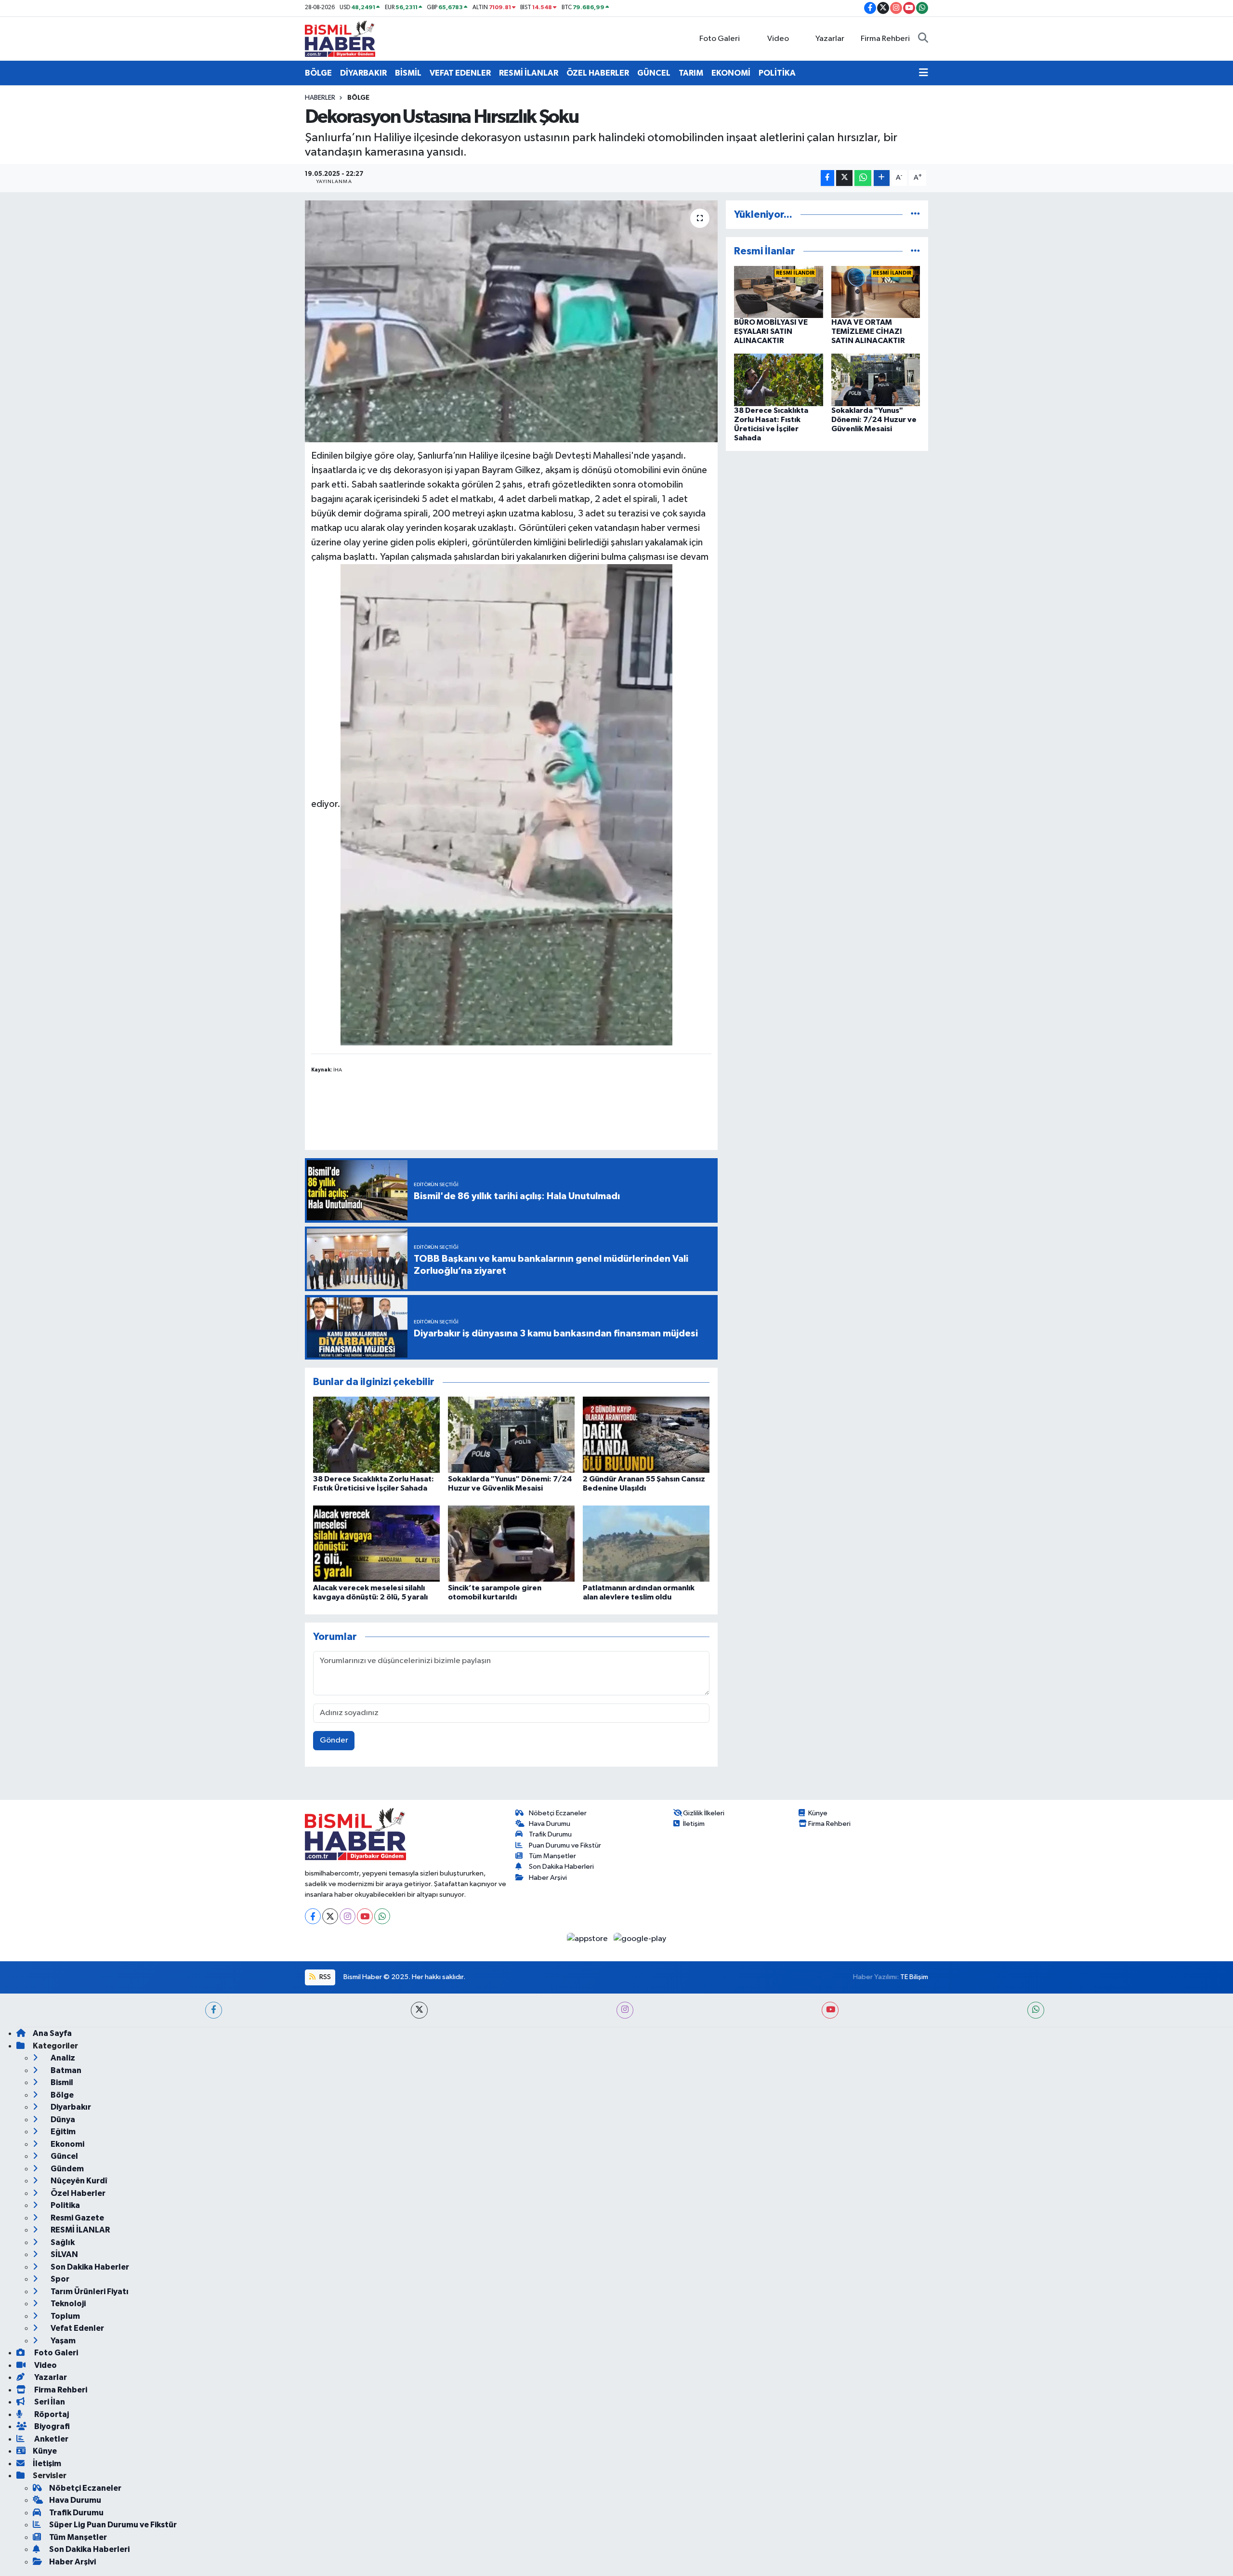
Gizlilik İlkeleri (704, 1813)
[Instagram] (348, 1916)
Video (778, 39)
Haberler (320, 98)
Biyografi (51, 2426)
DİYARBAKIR (363, 73)
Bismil (61, 2082)
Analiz (62, 2058)
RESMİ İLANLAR (529, 73)
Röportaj (51, 2414)
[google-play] (640, 1938)
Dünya (62, 2120)
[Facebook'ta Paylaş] (827, 178)
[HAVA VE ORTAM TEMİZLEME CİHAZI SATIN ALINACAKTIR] (876, 292)
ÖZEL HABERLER (598, 73)
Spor (59, 2279)
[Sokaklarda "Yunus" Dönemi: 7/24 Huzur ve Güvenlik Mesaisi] (511, 1434)
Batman (65, 2070)
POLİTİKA (777, 73)
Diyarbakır (70, 2107)
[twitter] (419, 2010)
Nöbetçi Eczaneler (558, 1813)
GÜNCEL (654, 73)
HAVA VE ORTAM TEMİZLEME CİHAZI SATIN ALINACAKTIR (868, 331)
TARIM (691, 73)
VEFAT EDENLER (460, 73)
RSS (324, 1977)
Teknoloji (67, 2304)
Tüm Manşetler (552, 1856)
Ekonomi (67, 2144)
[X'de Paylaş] (844, 178)
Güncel (64, 2156)
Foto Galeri (720, 39)
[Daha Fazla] (882, 178)
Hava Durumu (550, 1824)
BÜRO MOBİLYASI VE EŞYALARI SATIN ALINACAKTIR (771, 331)
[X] (330, 1916)
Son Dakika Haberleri (561, 1867)
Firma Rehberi (885, 39)
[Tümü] (915, 215)
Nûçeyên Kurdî (78, 2181)
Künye (818, 1813)
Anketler (51, 2439)
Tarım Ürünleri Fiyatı (89, 2292)
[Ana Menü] (924, 73)
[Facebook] (313, 1916)
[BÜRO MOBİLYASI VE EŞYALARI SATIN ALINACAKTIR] (779, 292)
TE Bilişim (914, 1977)
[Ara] (923, 39)
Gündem (66, 2169)
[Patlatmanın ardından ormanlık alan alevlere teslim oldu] (646, 1543)
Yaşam (62, 2341)
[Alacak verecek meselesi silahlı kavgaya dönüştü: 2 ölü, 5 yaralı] (376, 1543)
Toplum (65, 2316)
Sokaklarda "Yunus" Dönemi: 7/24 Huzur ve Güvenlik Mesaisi (874, 420)
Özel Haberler (77, 2193)
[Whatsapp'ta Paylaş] (863, 178)
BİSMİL (408, 73)
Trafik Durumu (550, 1834)
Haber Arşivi (548, 1878)
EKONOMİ (731, 73)
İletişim (694, 1824)
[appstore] (588, 1938)
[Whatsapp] (382, 1916)
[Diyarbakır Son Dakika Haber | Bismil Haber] (340, 38)
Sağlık (62, 2242)
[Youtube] (365, 1916)
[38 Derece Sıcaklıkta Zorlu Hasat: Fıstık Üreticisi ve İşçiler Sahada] (376, 1434)
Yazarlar (830, 39)
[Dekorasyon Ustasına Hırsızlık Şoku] (511, 321)
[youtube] (830, 2010)
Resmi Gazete (77, 2218)
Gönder (334, 1740)
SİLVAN (64, 2254)
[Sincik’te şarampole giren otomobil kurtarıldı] (511, 1543)
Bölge (358, 98)
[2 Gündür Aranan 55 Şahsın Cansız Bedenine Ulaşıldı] (646, 1434)
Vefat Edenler (77, 2328)
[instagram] (625, 2010)
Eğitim (62, 2132)
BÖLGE (318, 73)
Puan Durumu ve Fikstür (565, 1845)
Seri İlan (49, 2402)
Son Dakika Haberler (89, 2267)
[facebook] (214, 2010)
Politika (65, 2205)
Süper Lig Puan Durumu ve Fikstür (113, 2525)
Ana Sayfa (52, 2033)
